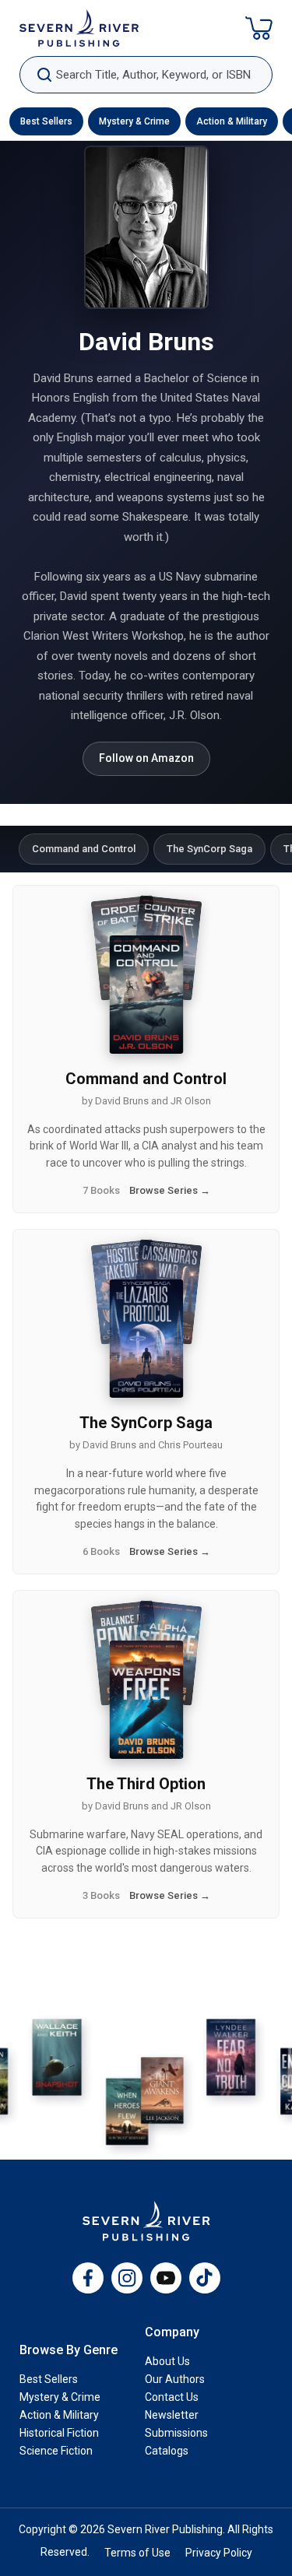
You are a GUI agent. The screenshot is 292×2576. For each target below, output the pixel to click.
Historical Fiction (59, 2433)
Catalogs (167, 2451)
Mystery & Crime (134, 121)
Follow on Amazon (146, 758)
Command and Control (84, 849)
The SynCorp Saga (209, 849)
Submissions (176, 2433)
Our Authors (175, 2379)
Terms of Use (137, 2553)
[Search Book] (44, 75)
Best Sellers (46, 121)
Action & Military (232, 121)
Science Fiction (56, 2451)
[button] (259, 28)
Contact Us (172, 2397)
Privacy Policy (219, 2553)
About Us (167, 2361)
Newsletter (172, 2415)
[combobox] (146, 75)
